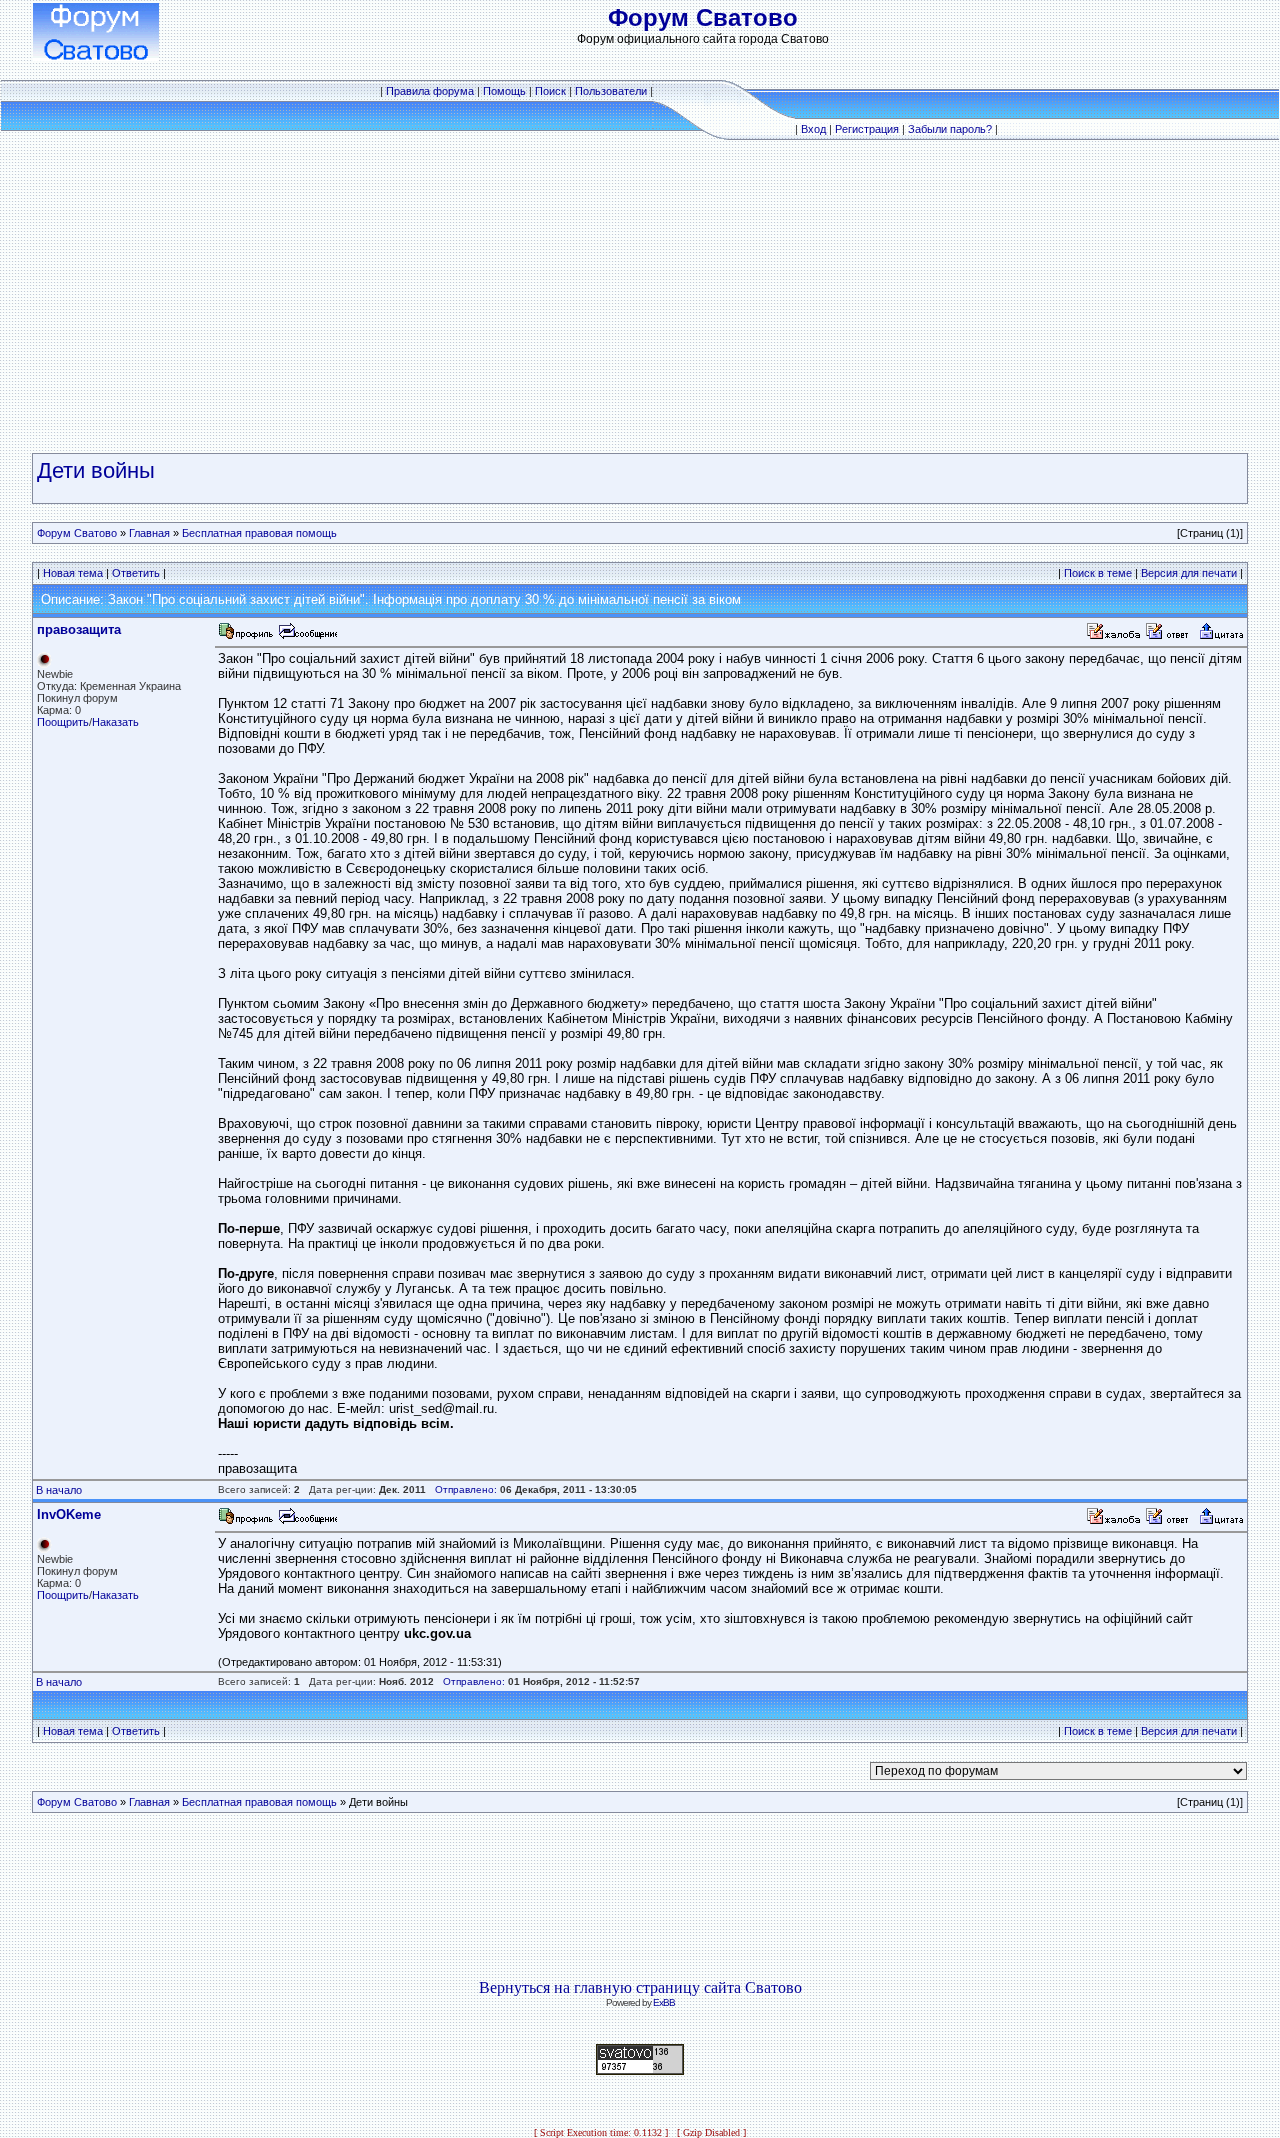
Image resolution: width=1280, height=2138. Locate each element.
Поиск (550, 91)
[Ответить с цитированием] (1170, 636)
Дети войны (96, 470)
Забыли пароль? (950, 129)
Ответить (136, 573)
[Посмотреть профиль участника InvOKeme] (246, 1521)
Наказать (115, 722)
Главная (149, 533)
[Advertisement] (640, 297)
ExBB (664, 2002)
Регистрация (867, 129)
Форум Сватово (77, 533)
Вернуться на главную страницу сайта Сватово (640, 1987)
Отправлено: (466, 1489)
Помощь (504, 91)
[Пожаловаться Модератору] (1114, 636)
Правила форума (430, 91)
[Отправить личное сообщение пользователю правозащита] (307, 636)
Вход (813, 129)
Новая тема (73, 573)
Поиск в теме (1098, 573)
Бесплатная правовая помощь (259, 533)
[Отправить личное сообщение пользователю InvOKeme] (307, 1521)
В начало (59, 1490)
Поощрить (63, 722)
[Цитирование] (1221, 636)
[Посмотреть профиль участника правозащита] (246, 636)
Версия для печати (1189, 573)
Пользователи (611, 91)
